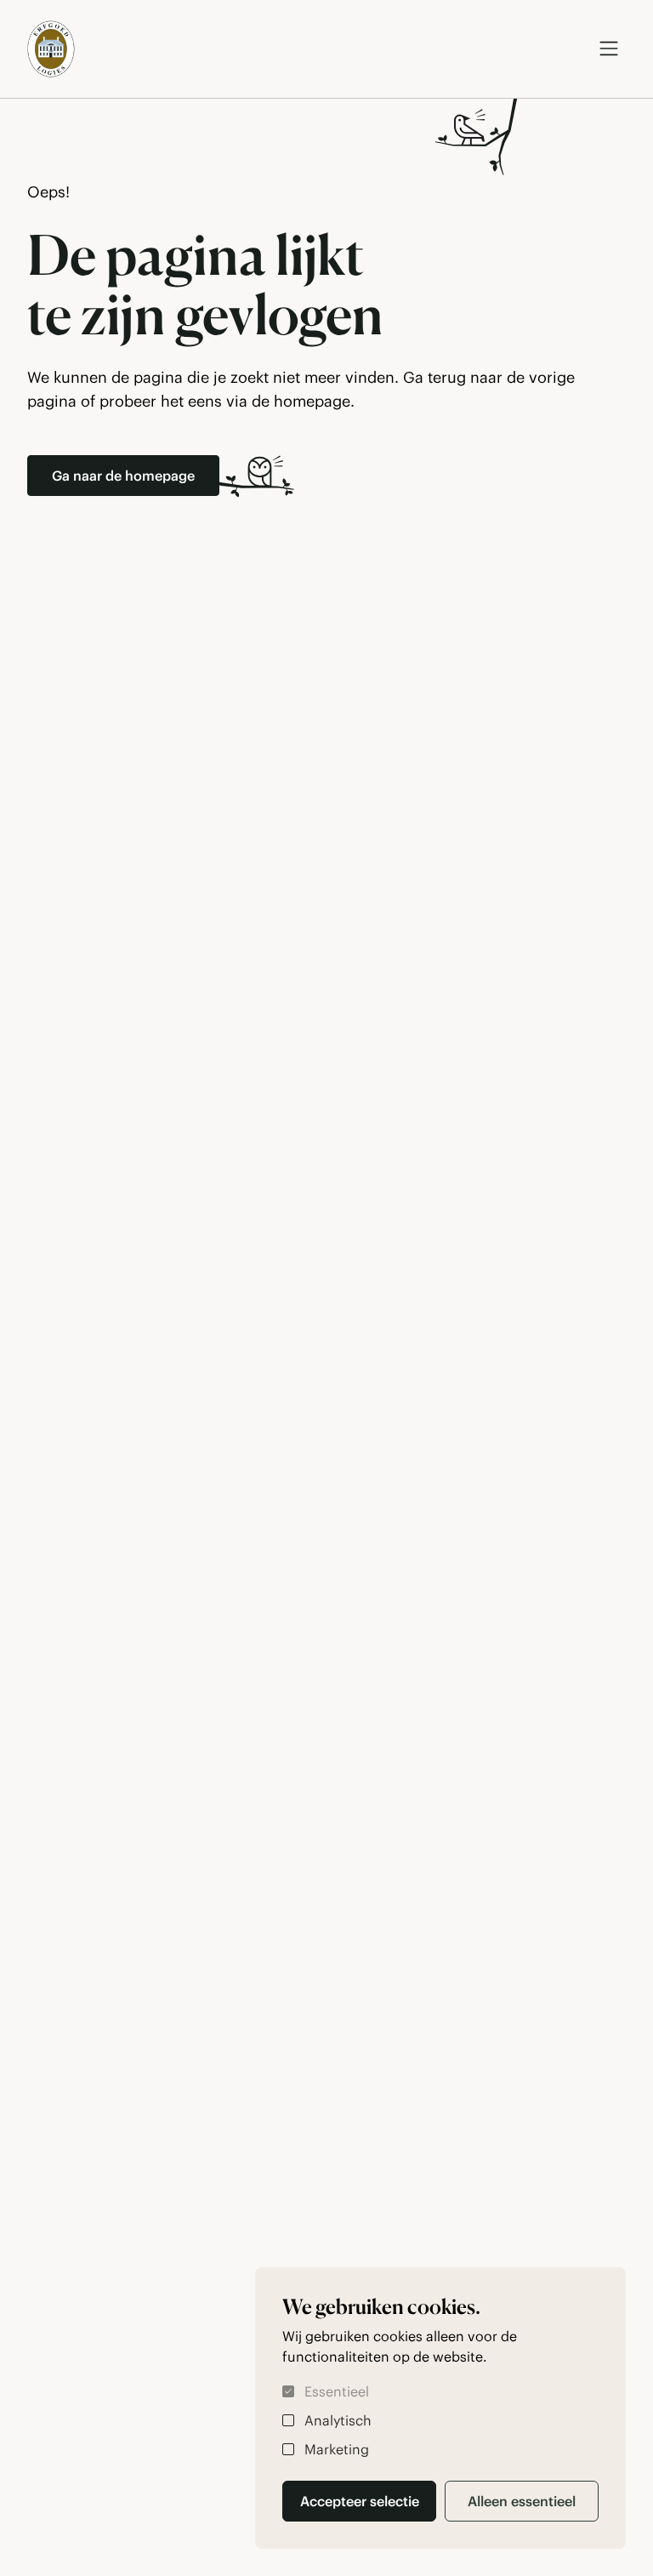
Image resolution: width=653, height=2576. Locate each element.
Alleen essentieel (522, 2501)
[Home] (51, 49)
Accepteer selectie (360, 2501)
